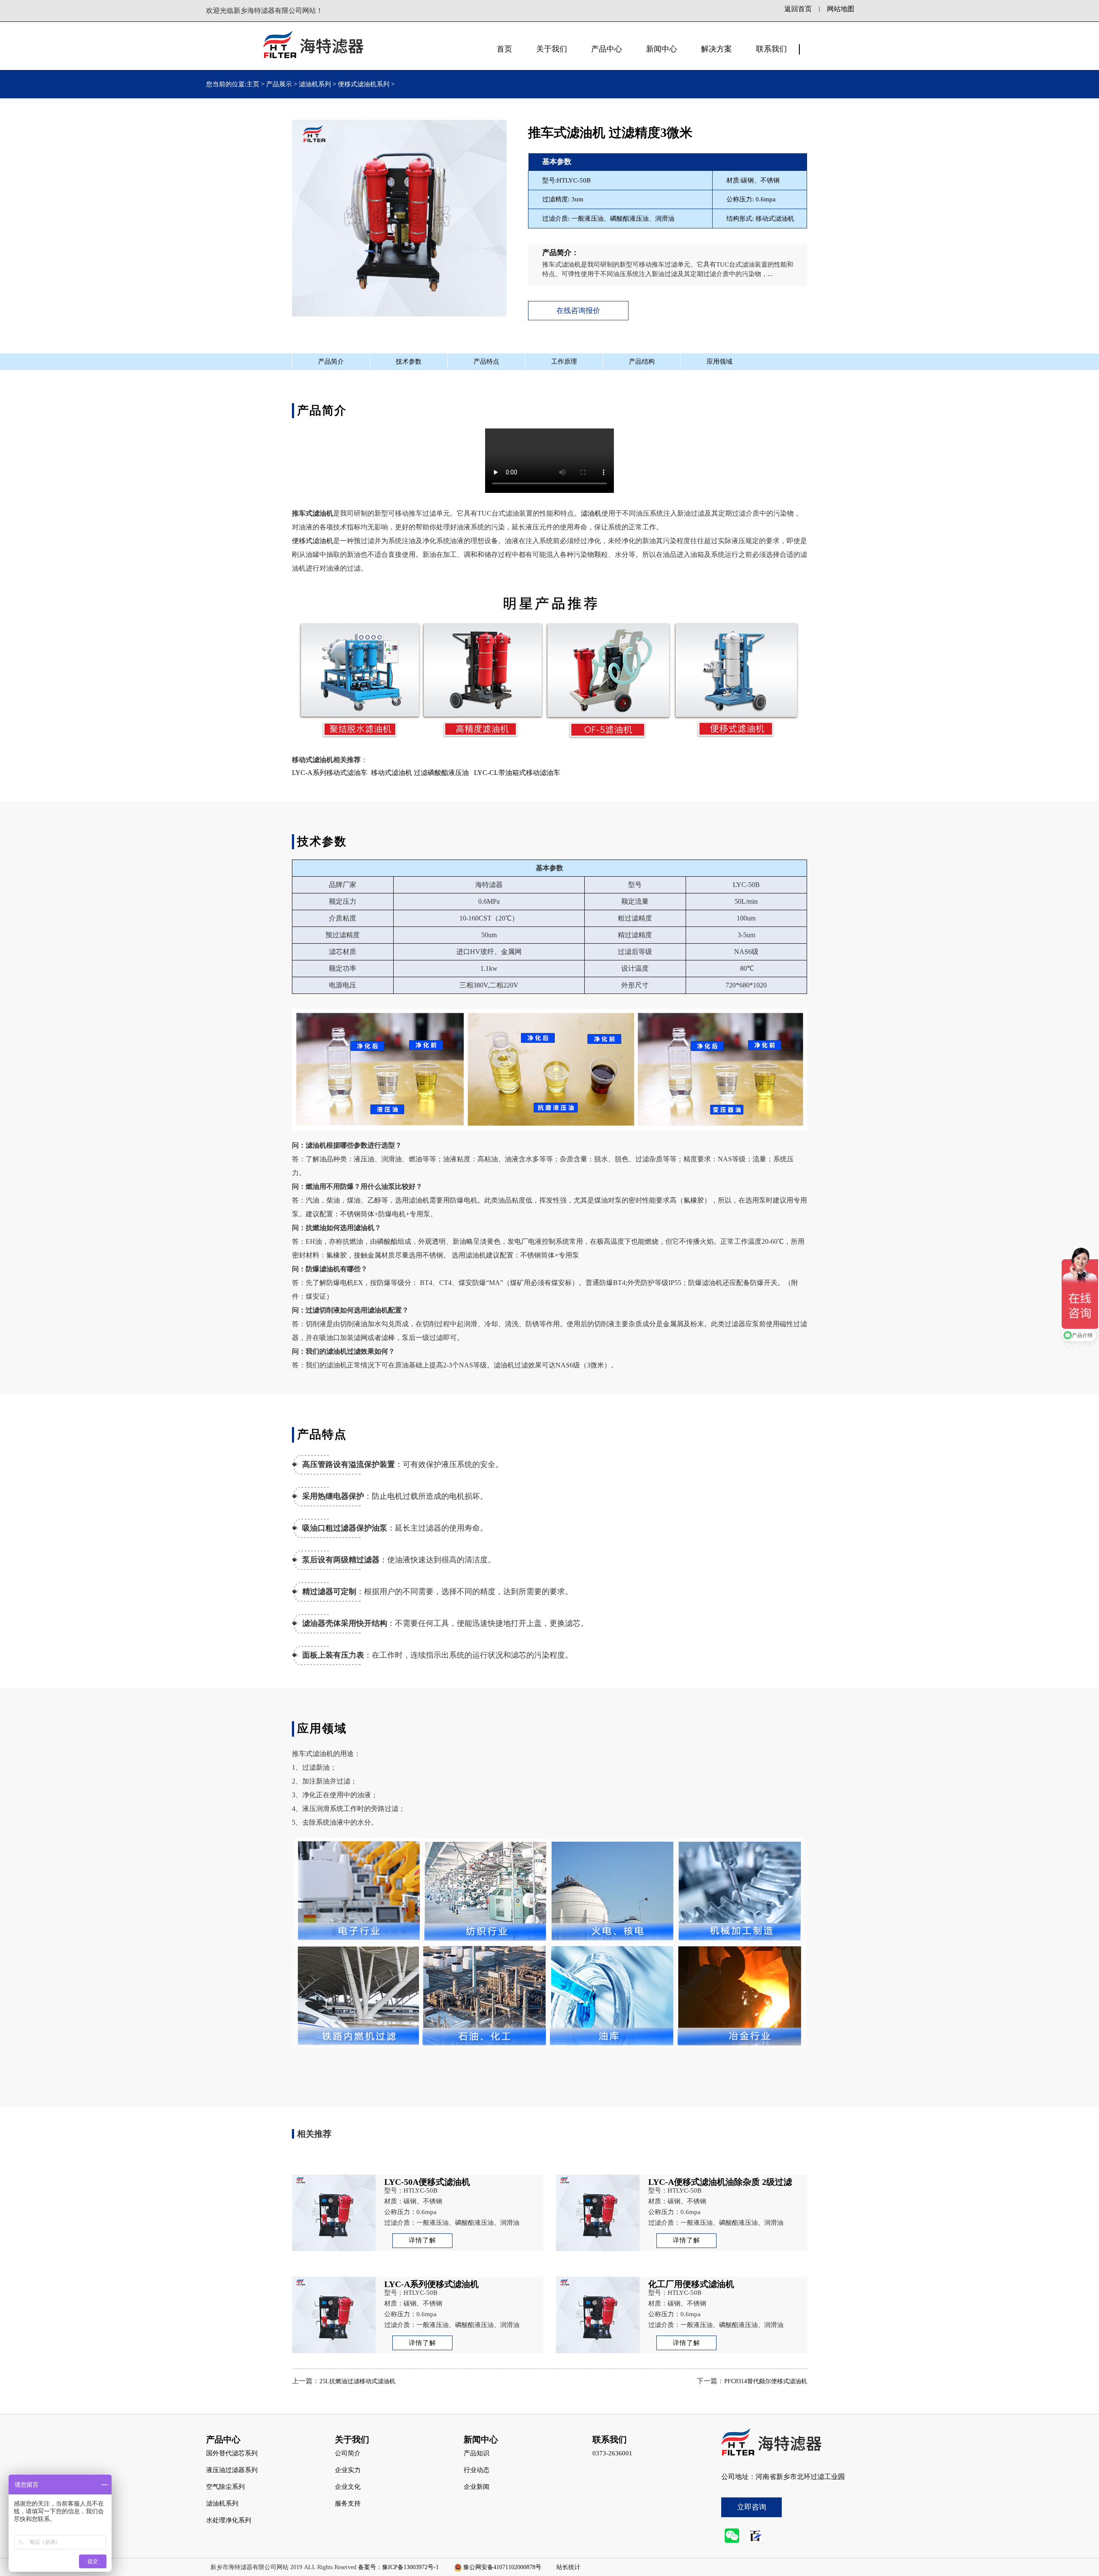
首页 (504, 49)
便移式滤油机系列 (364, 84)
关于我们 (552, 49)
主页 (254, 84)
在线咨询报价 (578, 311)
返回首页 (798, 9)
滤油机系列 (315, 84)
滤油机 (591, 513)
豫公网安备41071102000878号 (502, 2567)
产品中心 (607, 49)
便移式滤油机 (313, 541)
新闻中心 (662, 49)
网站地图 (841, 9)
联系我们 (771, 49)
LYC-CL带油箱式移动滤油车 (517, 773)
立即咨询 (752, 2507)
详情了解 (422, 2240)
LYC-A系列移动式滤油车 (330, 773)
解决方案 (716, 49)
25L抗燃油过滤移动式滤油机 (357, 2381)
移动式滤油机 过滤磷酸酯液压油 (420, 773)
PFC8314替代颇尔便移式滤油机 (766, 2381)
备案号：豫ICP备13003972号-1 (398, 2567)
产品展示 (279, 84)
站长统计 (568, 2567)
